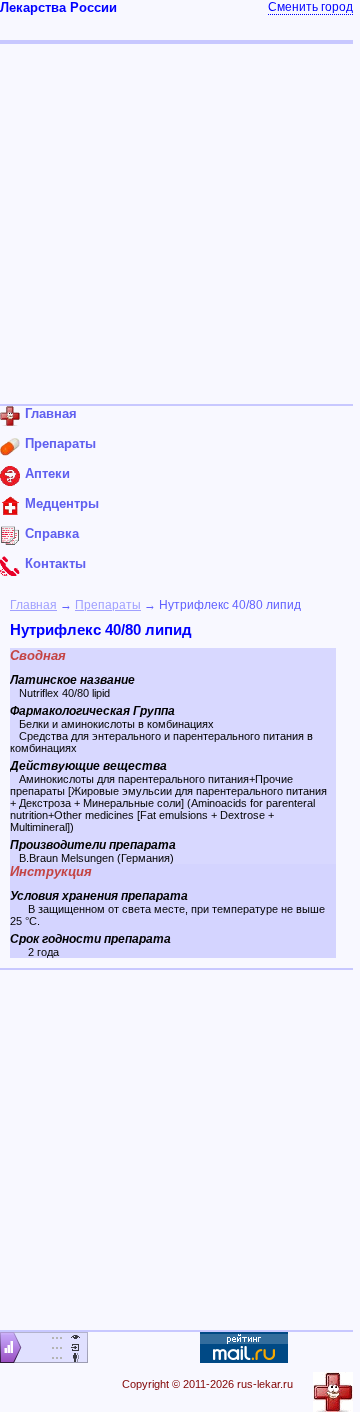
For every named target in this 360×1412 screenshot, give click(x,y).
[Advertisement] (180, 224)
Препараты (108, 605)
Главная (33, 605)
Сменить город (310, 7)
